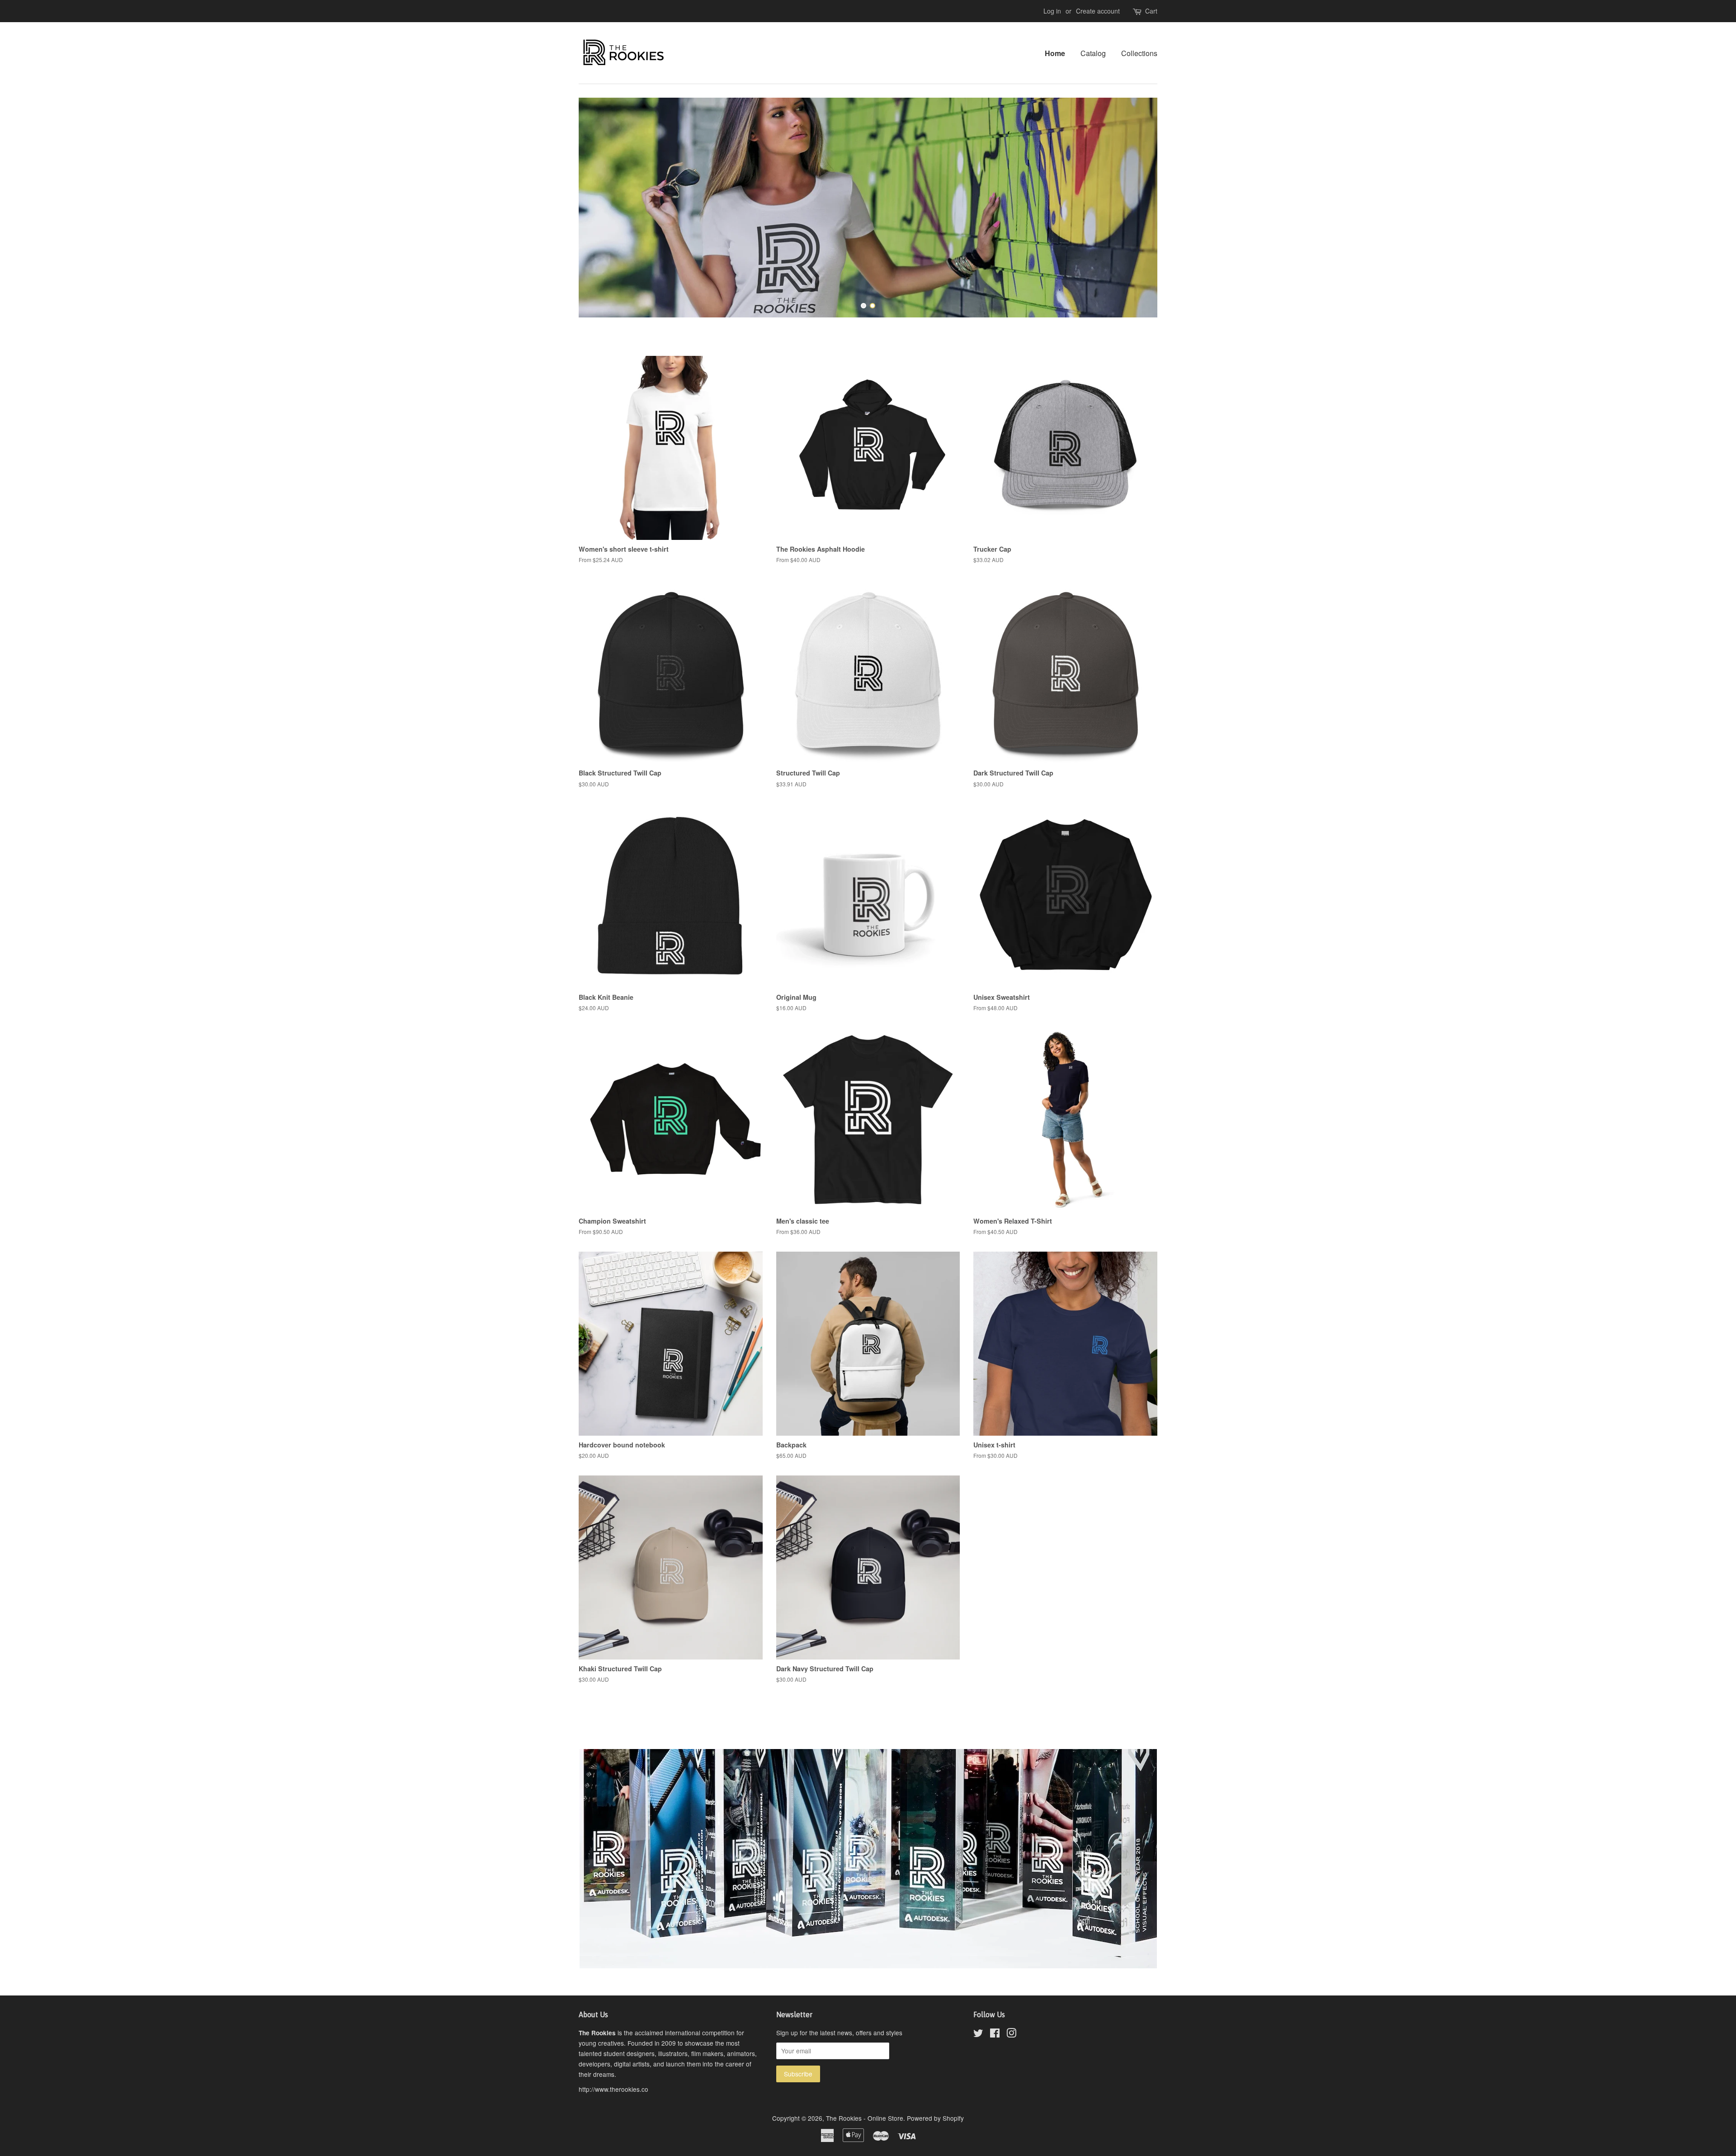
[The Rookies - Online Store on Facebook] (995, 2034)
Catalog (1093, 53)
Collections (1139, 53)
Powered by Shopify (935, 2118)
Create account (1098, 11)
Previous (598, 208)
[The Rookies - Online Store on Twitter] (978, 2034)
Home (1055, 53)
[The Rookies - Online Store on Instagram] (1011, 2034)
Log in (1052, 11)
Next (1138, 208)
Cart (1151, 11)
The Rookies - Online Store (865, 2118)
